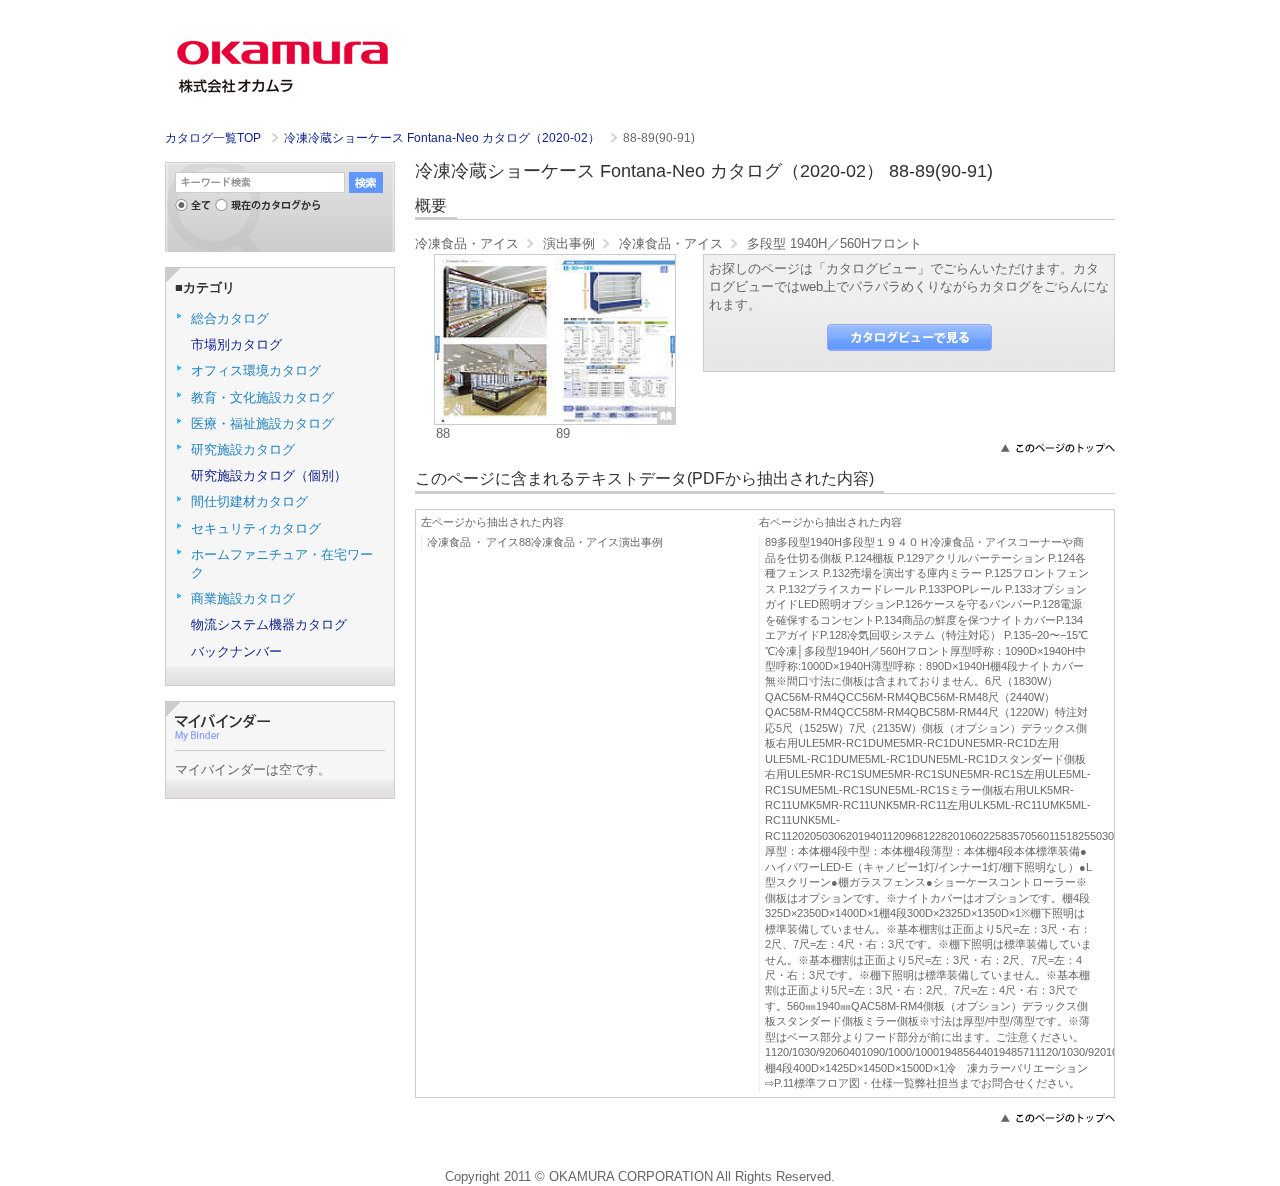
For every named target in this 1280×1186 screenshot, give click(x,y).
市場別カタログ (236, 344)
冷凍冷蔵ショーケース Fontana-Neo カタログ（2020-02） (443, 138)
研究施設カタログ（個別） (269, 475)
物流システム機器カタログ (269, 624)
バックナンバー (236, 651)
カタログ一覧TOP (213, 138)
